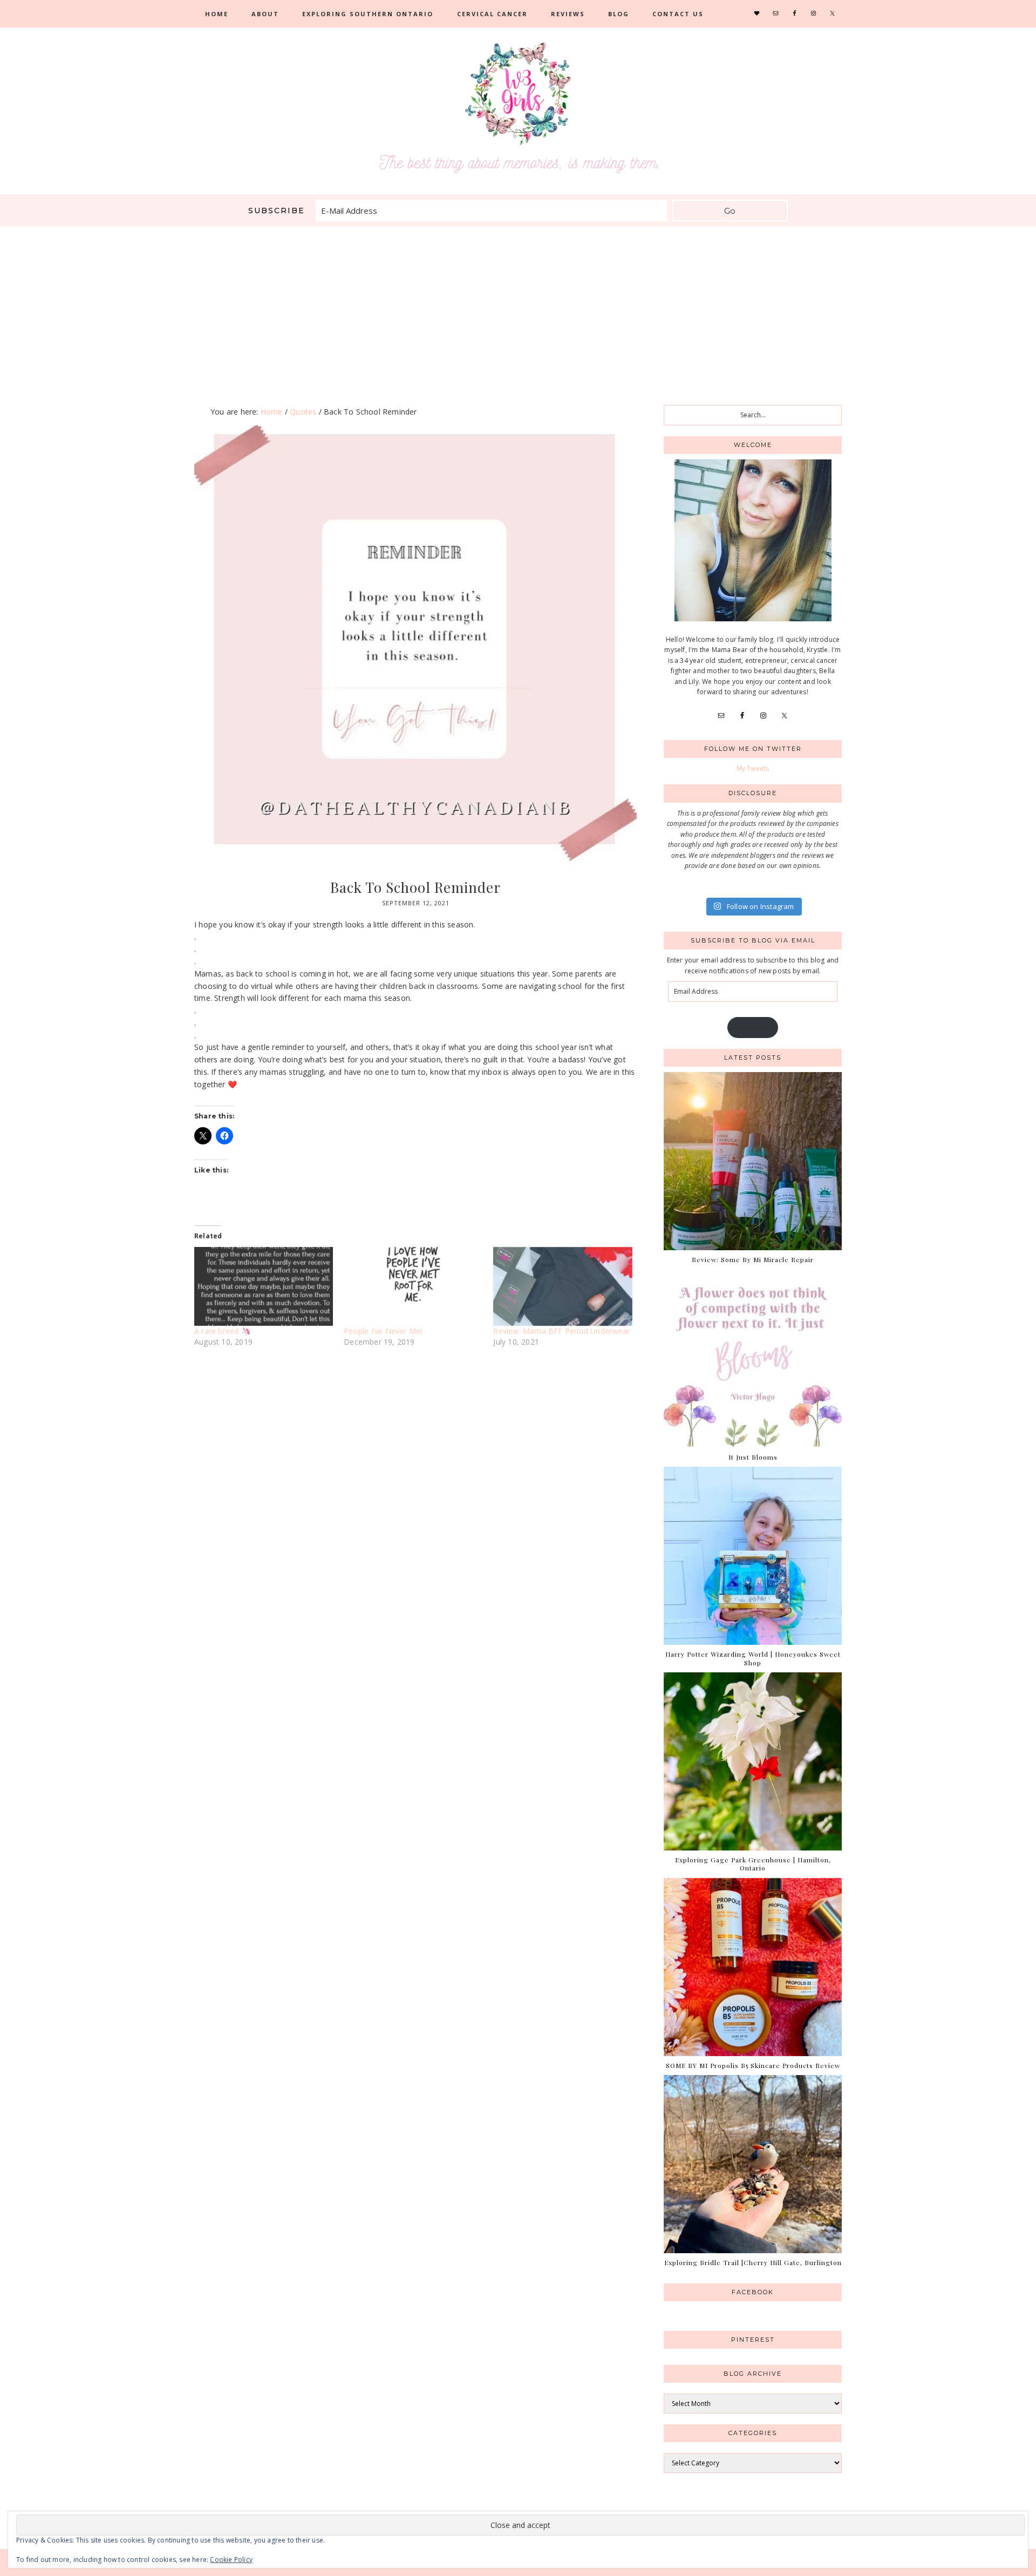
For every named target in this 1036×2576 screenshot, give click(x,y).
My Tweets (753, 768)
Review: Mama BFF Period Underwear (561, 1331)
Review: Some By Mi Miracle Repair (753, 1259)
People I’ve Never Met (383, 1331)
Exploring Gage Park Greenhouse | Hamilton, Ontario (753, 1864)
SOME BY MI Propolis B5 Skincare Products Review (753, 2065)
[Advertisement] (518, 308)
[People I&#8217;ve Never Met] (413, 1287)
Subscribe (753, 1028)
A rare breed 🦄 (222, 1331)
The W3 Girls (518, 108)
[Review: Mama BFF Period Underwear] (563, 1287)
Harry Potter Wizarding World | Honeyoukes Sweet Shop (753, 1658)
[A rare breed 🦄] (264, 1287)
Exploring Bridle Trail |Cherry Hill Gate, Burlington (753, 2262)
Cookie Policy (231, 2560)
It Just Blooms (753, 1457)
